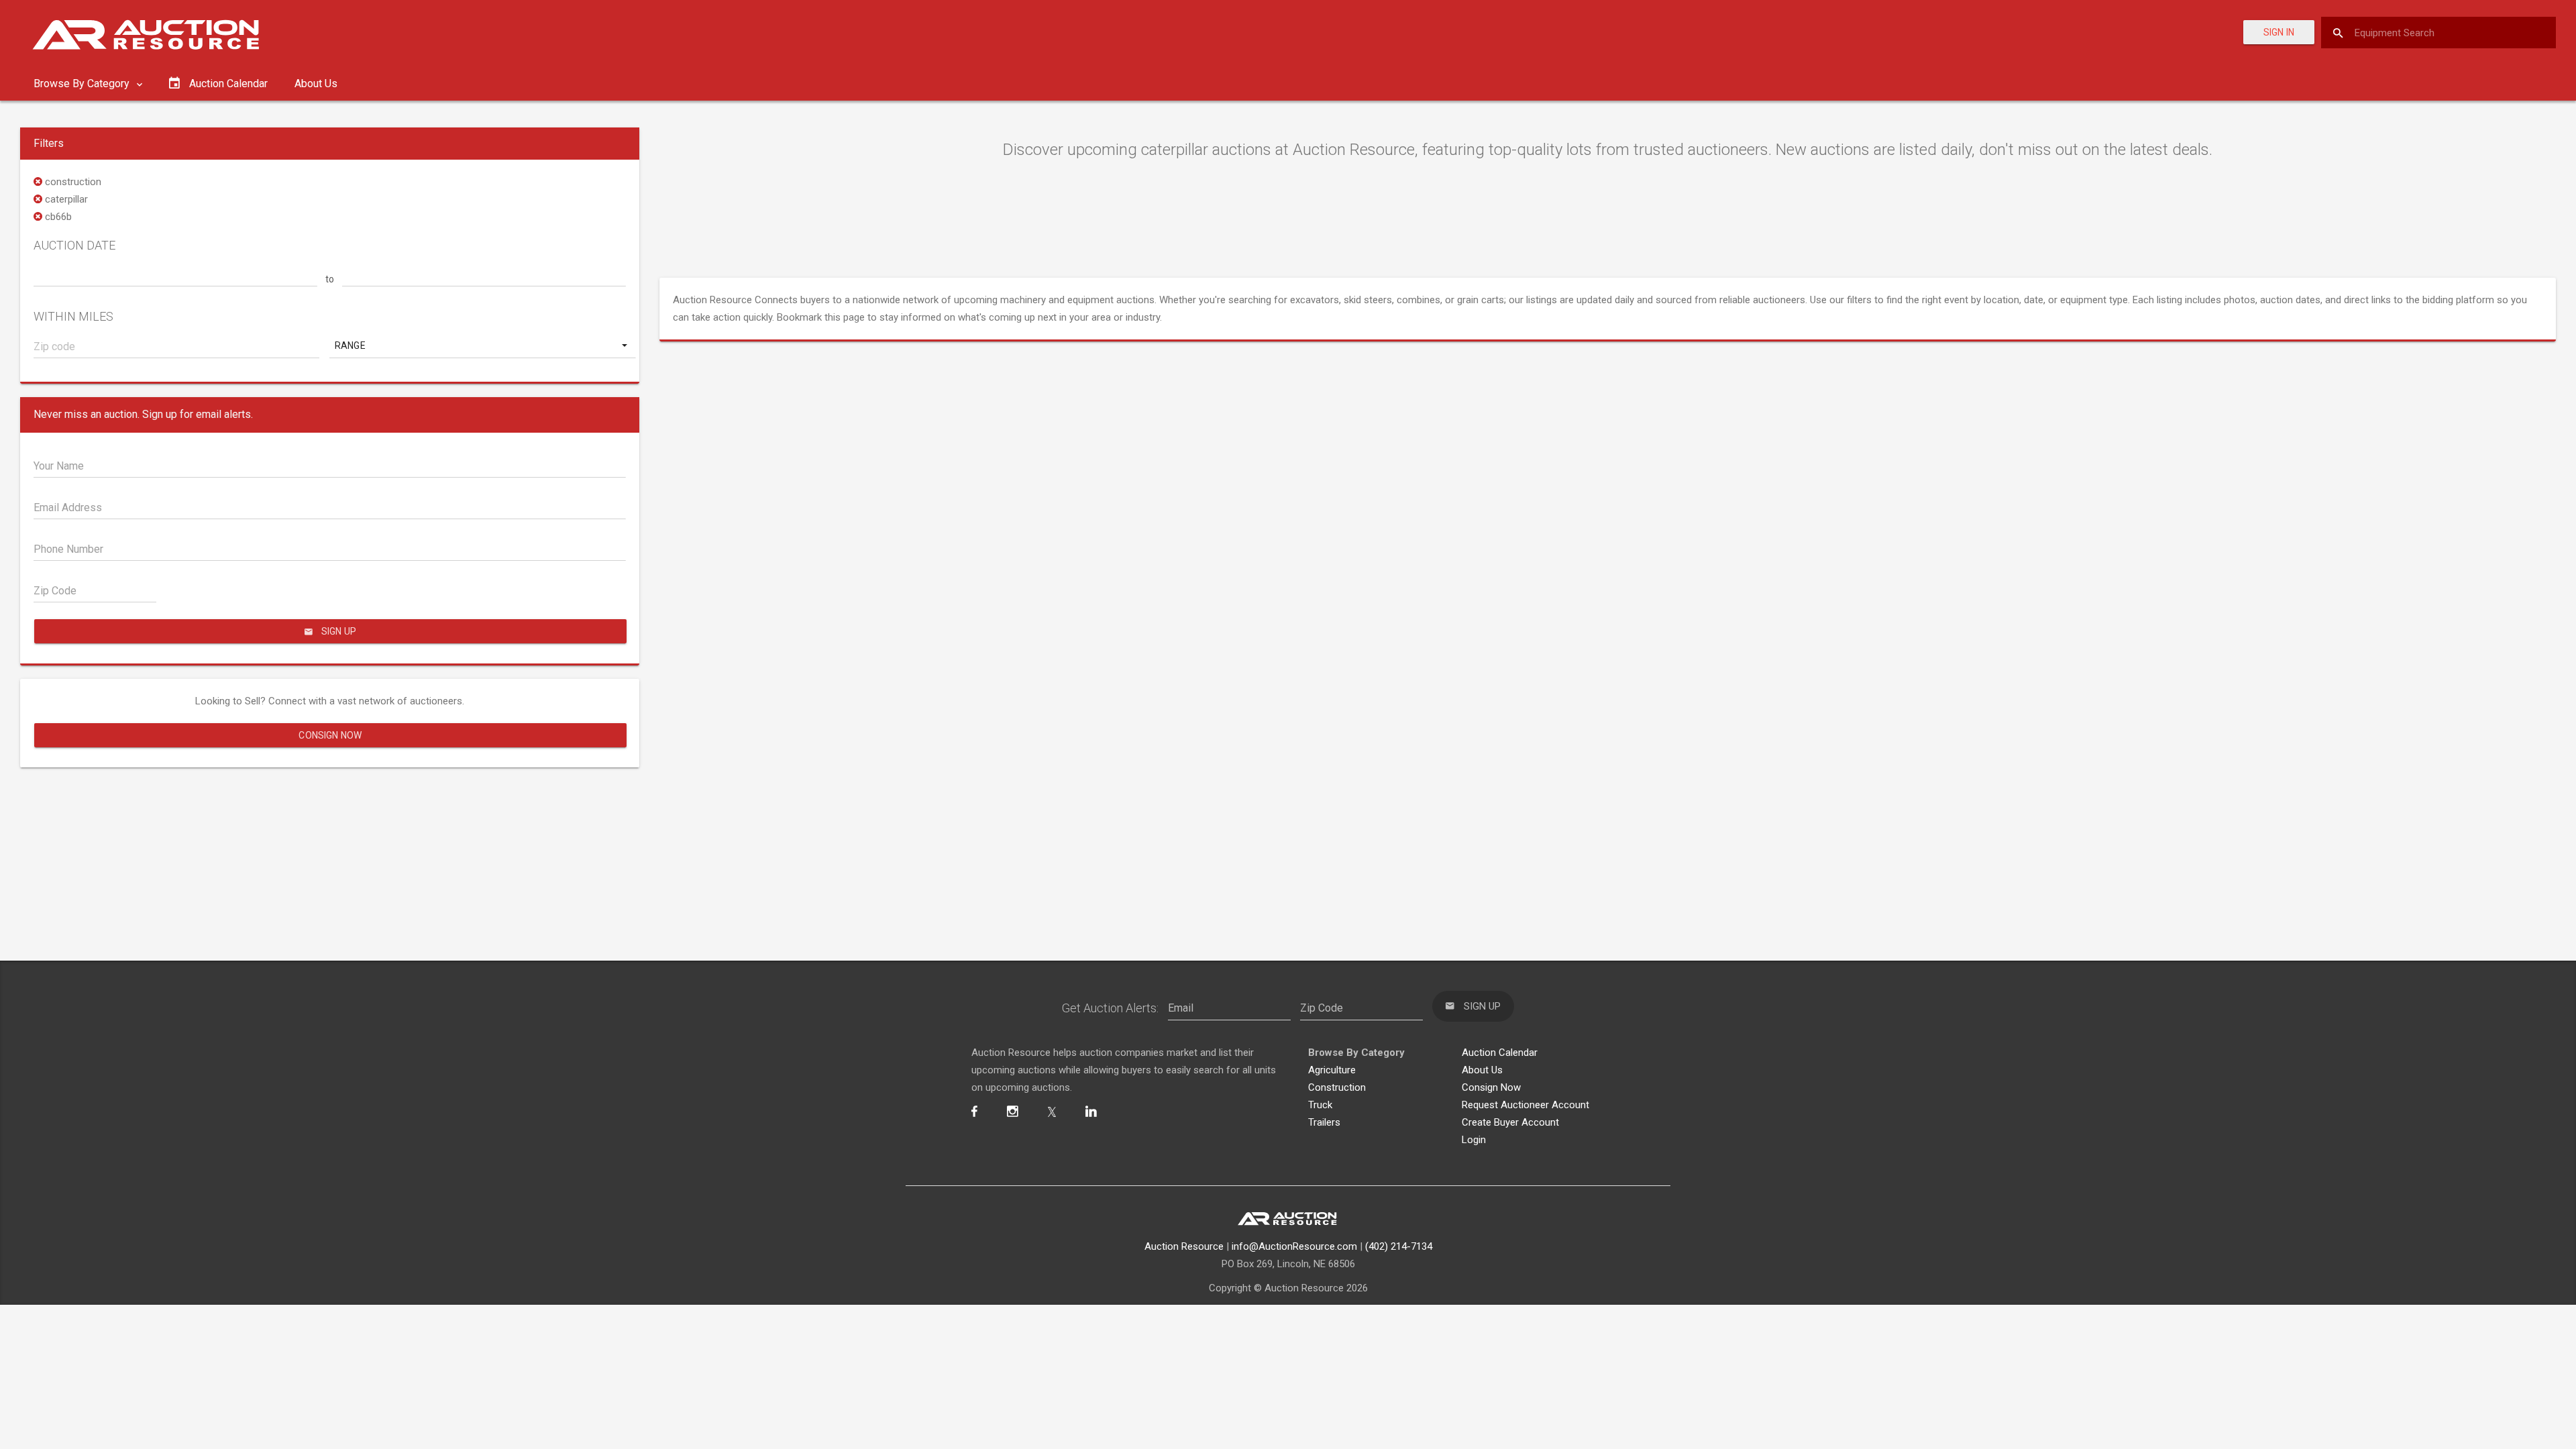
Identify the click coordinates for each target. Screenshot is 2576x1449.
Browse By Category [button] (83, 84)
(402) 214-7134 (1399, 1246)
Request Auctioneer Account (1525, 1105)
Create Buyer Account (1510, 1122)
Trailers (1324, 1122)
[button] (482, 345)
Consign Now (330, 735)
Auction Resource (1184, 1246)
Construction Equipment (1234, 780)
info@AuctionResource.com (1294, 1246)
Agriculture (1204, 761)
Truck (1320, 1105)
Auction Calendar (1500, 1053)
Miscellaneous (1363, 780)
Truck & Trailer (1301, 761)
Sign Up (1281, 815)
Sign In (2279, 32)
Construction (1337, 1087)
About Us (316, 84)
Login (1474, 1140)
